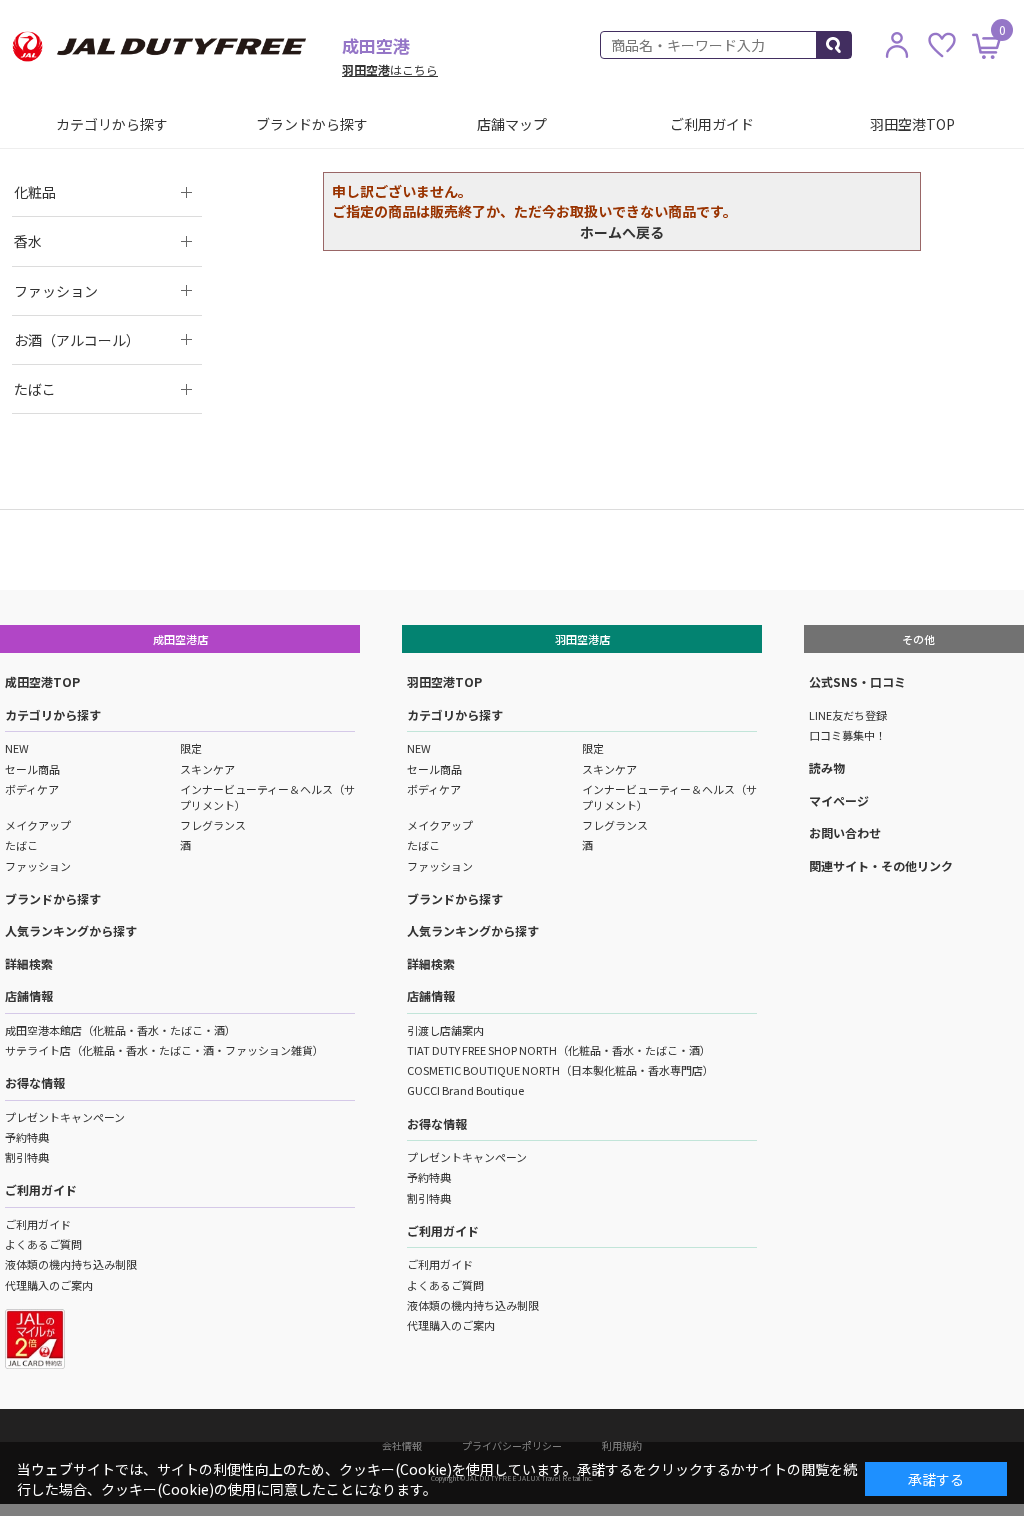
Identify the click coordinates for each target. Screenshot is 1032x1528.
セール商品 (32, 769)
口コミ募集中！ (847, 735)
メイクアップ (38, 825)
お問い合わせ (845, 832)
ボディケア (32, 789)
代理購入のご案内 (49, 1285)
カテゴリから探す (112, 124)
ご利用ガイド (712, 124)
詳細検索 (29, 963)
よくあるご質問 (43, 1244)
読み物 (827, 767)
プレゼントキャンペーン (65, 1117)
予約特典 (27, 1137)
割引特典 (27, 1157)
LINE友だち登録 (848, 715)
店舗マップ (512, 124)
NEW (17, 748)
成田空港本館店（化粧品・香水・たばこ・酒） (120, 1030)
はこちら (390, 69)
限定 (191, 748)
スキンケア (207, 769)
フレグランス (213, 825)
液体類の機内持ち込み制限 (71, 1264)
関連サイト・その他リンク (881, 865)
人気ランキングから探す (71, 930)
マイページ (839, 800)
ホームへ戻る (622, 232)
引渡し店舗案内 (445, 1030)
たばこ (21, 845)
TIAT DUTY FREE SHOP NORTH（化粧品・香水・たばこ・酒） (559, 1050)
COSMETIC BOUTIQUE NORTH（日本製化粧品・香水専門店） (560, 1070)
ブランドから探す (312, 124)
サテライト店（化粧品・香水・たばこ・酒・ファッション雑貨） (164, 1050)
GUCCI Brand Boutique (465, 1090)
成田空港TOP (42, 681)
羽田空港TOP (912, 124)
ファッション (38, 866)
